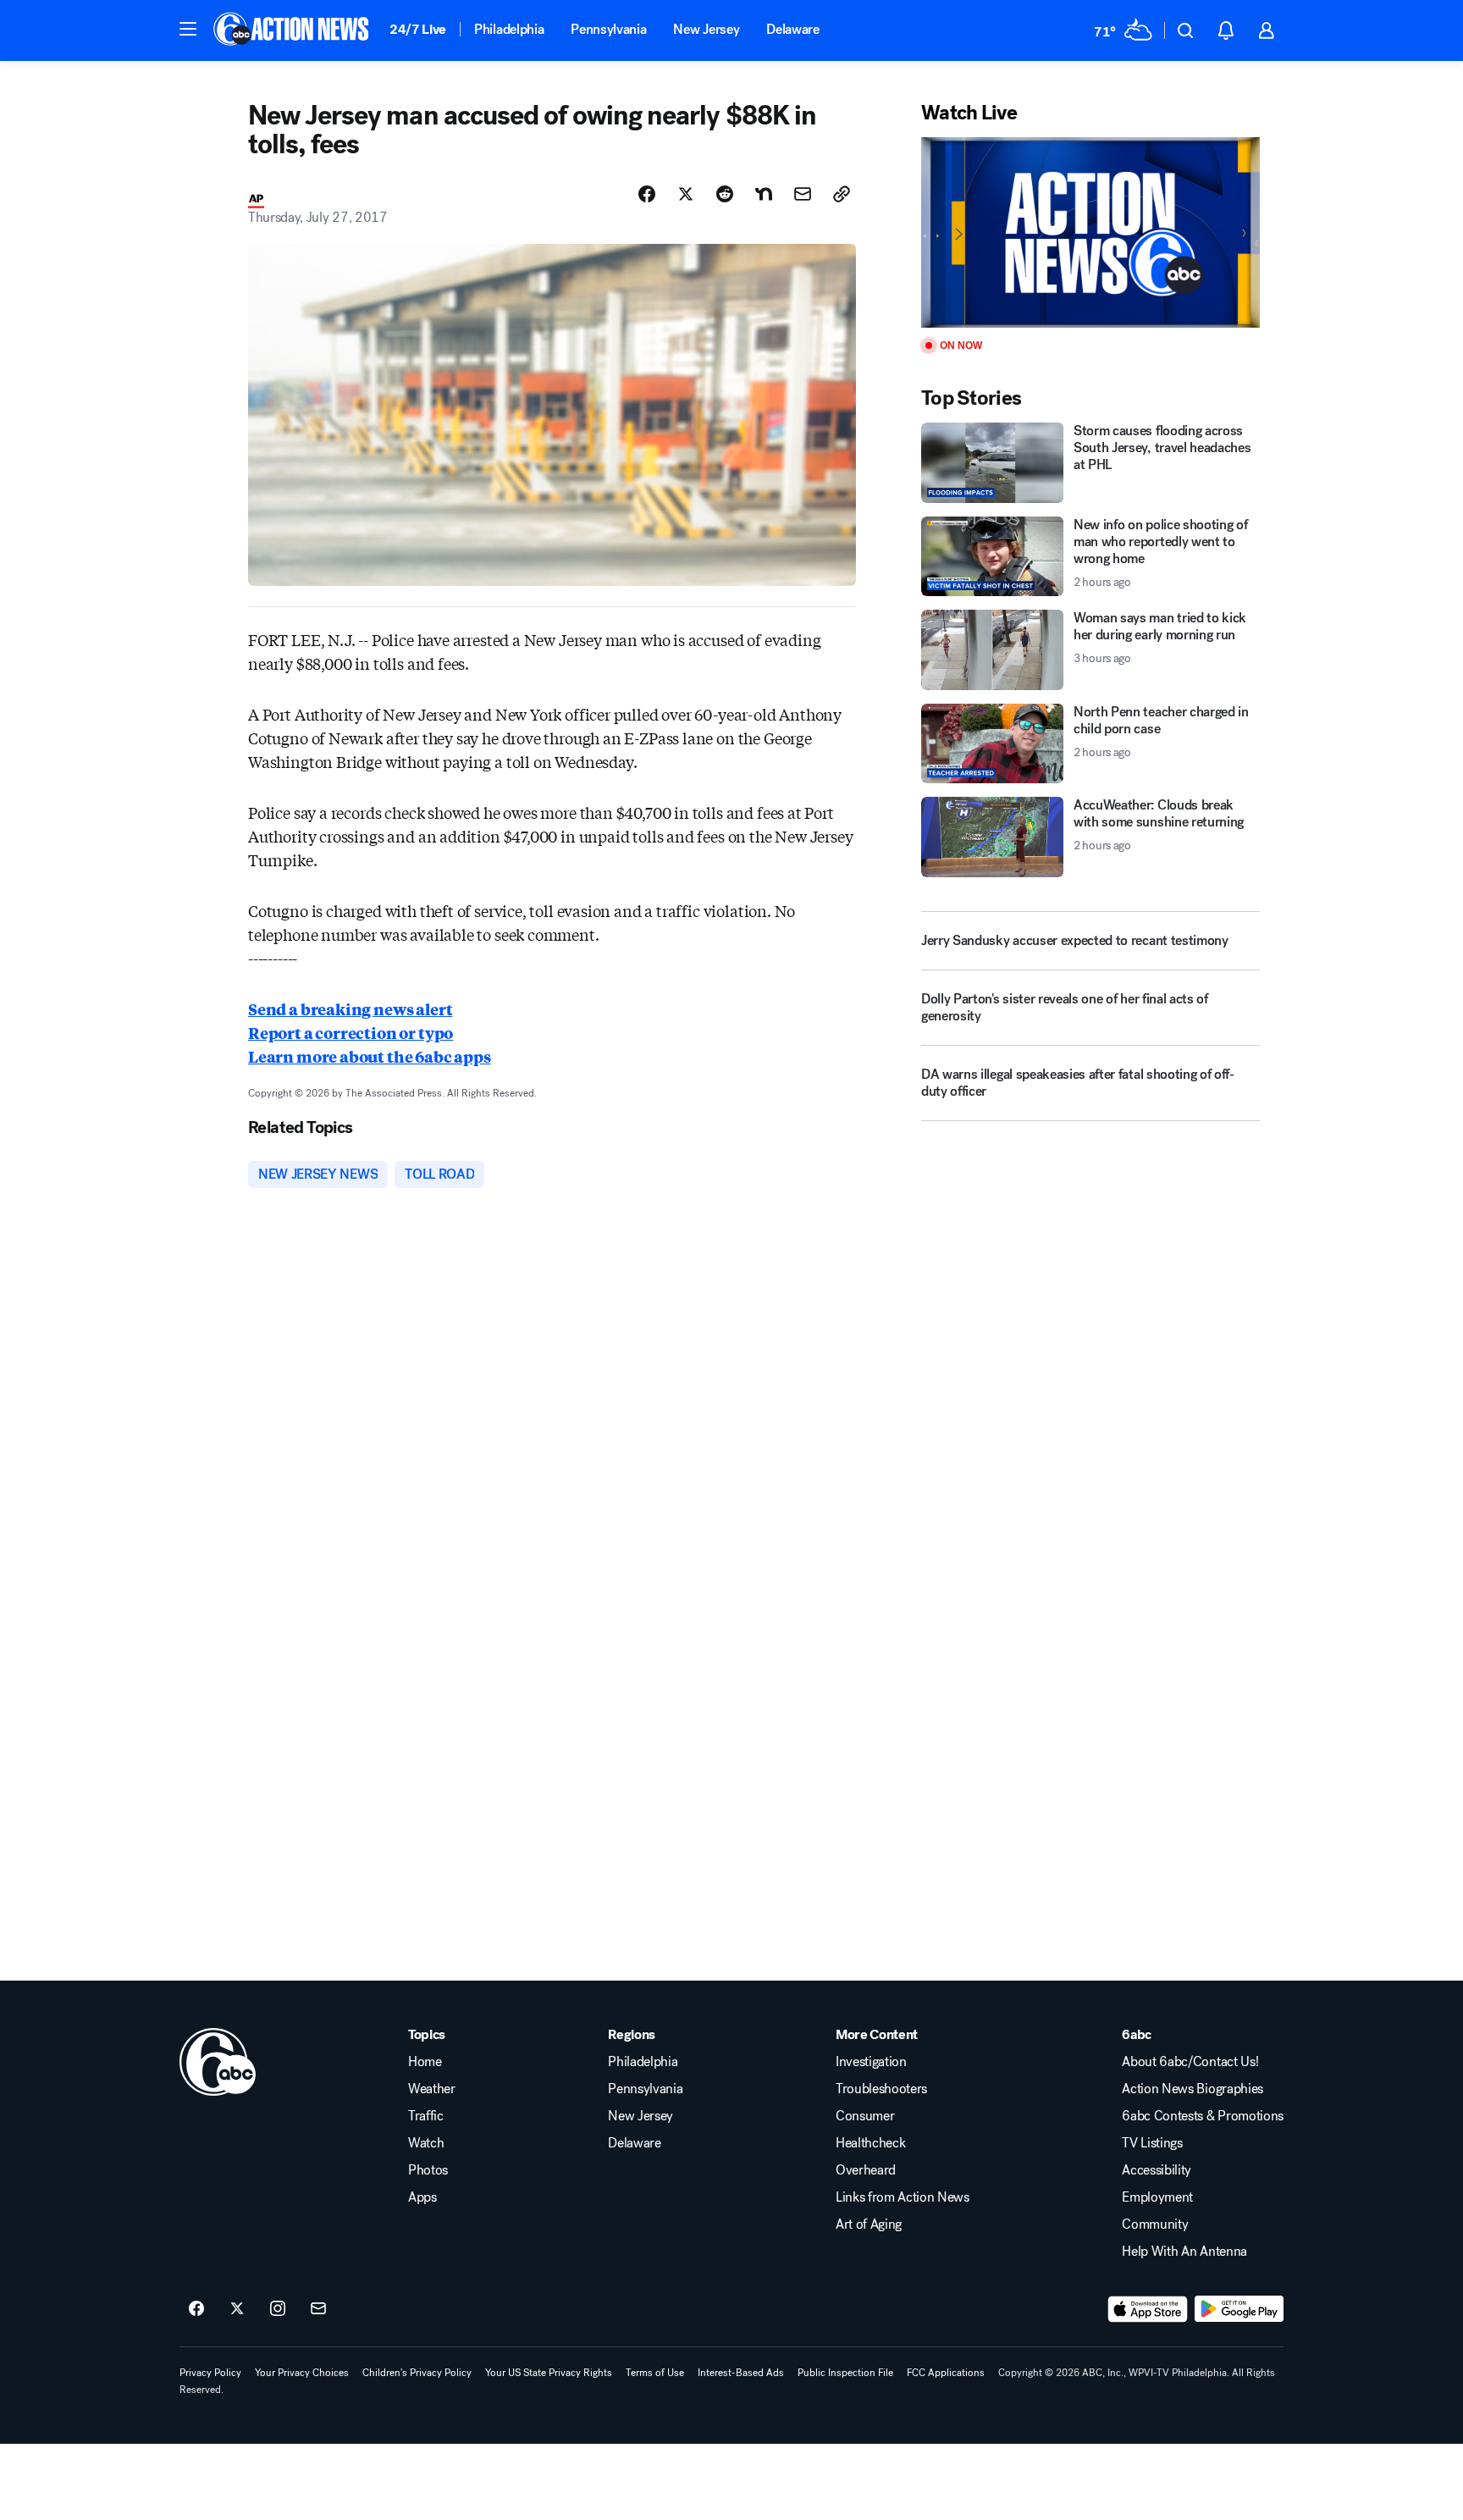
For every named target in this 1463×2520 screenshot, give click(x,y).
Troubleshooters (881, 2089)
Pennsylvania (608, 29)
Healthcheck (870, 2143)
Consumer (865, 2116)
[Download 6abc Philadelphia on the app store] (1148, 2309)
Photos (428, 2170)
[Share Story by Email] (803, 194)
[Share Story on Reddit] (725, 194)
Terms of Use (655, 2373)
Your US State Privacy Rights (549, 2373)
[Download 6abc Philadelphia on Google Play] (1239, 2309)
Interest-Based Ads (741, 2373)
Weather (432, 2089)
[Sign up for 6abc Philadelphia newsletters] (318, 2309)
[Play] (1090, 232)
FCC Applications (946, 2373)
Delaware (792, 29)
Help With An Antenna (1184, 2252)
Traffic (426, 2116)
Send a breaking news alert (350, 1009)
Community (1155, 2224)
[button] (188, 29)
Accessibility (1157, 2170)
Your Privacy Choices (302, 2373)
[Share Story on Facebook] (647, 194)
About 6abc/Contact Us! (1190, 2062)
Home (425, 2062)
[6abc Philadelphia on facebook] (196, 2309)
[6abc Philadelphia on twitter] (237, 2309)
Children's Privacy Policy (417, 2373)
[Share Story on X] (686, 194)
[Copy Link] (842, 194)
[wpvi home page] (218, 2062)
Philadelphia (509, 29)
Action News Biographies (1192, 2089)
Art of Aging (869, 2224)
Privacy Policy (210, 2373)
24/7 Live (418, 29)
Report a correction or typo (351, 1032)
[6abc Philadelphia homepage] (293, 30)
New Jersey (706, 29)
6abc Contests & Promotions (1203, 2116)
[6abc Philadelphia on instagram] (278, 2309)
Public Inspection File (845, 2373)
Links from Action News (903, 2197)
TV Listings (1152, 2143)
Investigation (871, 2062)
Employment (1157, 2197)
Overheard (866, 2170)
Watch (426, 2143)
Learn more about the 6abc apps (370, 1056)
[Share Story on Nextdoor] (764, 194)
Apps (422, 2197)
